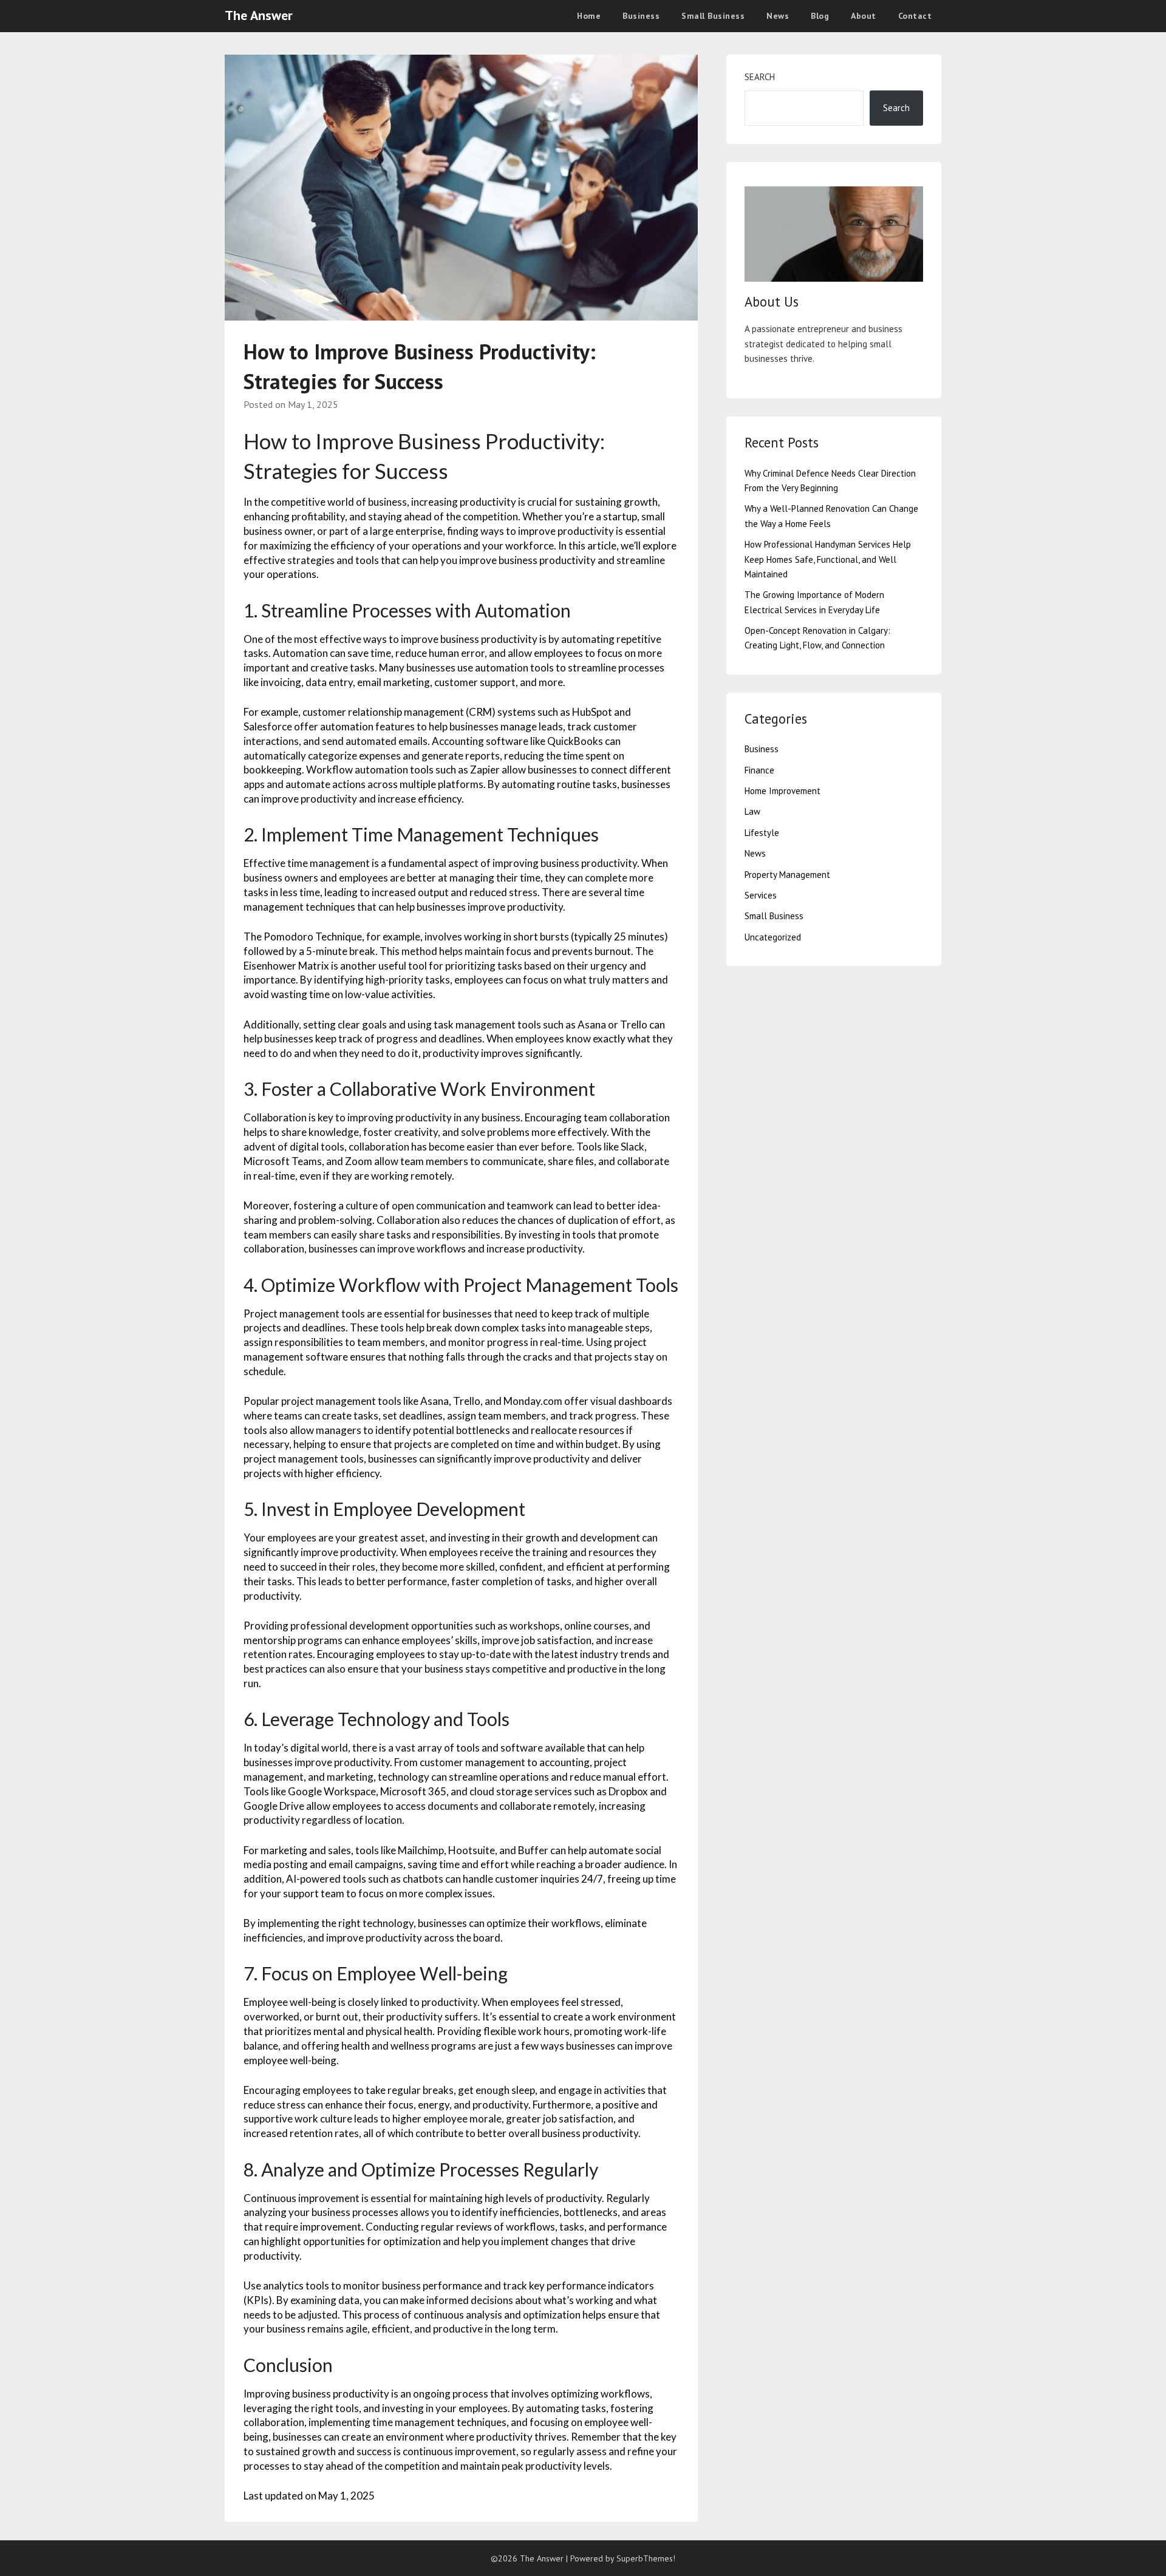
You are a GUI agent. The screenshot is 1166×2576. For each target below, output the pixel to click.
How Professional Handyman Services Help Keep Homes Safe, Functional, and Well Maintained (828, 559)
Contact (915, 16)
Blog (820, 16)
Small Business (713, 16)
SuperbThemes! (646, 2558)
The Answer (259, 15)
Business (641, 16)
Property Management (787, 875)
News (778, 16)
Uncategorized (773, 937)
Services (761, 895)
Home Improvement (782, 791)
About (864, 16)
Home (589, 16)
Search (760, 77)
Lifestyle (762, 833)
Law (752, 811)
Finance (759, 770)
